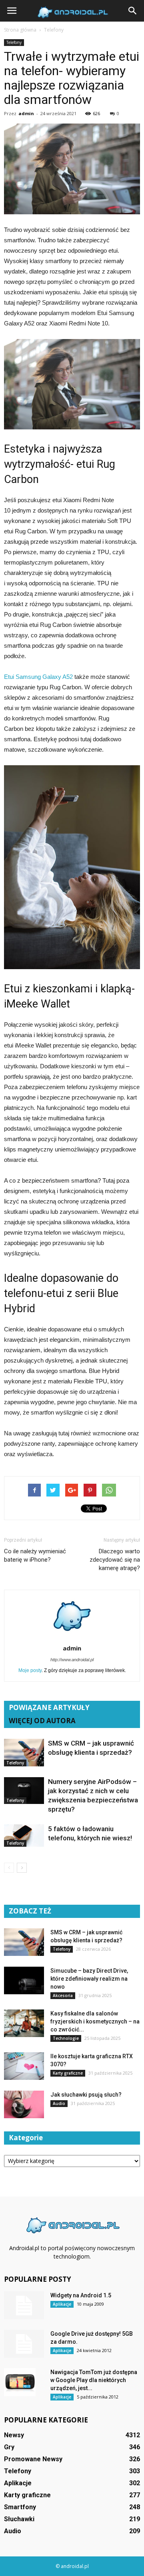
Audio (59, 2103)
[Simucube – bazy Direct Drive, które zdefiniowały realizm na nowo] (24, 1980)
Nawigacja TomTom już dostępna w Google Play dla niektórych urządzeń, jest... (94, 2380)
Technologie (66, 2038)
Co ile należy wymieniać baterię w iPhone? (35, 1555)
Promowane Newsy (33, 2459)
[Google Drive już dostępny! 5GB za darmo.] (24, 2344)
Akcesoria (63, 1995)
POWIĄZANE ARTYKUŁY (49, 1707)
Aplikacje (62, 2304)
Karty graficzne (68, 2073)
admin (26, 113)
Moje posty (30, 1670)
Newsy (14, 2435)
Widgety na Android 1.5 (81, 2295)
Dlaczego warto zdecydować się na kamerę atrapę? (115, 1560)
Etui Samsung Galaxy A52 (38, 677)
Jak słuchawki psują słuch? (86, 2095)
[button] (133, 11)
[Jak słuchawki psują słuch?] (24, 2104)
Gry (9, 2447)
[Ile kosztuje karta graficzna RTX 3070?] (24, 2066)
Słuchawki (19, 2519)
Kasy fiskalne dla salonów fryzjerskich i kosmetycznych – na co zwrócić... (95, 2021)
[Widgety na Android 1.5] (24, 2305)
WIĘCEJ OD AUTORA (42, 1721)
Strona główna (20, 30)
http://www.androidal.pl (72, 1660)
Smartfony (20, 2507)
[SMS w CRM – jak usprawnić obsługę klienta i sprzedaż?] (24, 1753)
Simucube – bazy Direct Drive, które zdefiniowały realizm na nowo (89, 1979)
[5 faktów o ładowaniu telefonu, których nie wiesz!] (24, 1836)
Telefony (14, 42)
